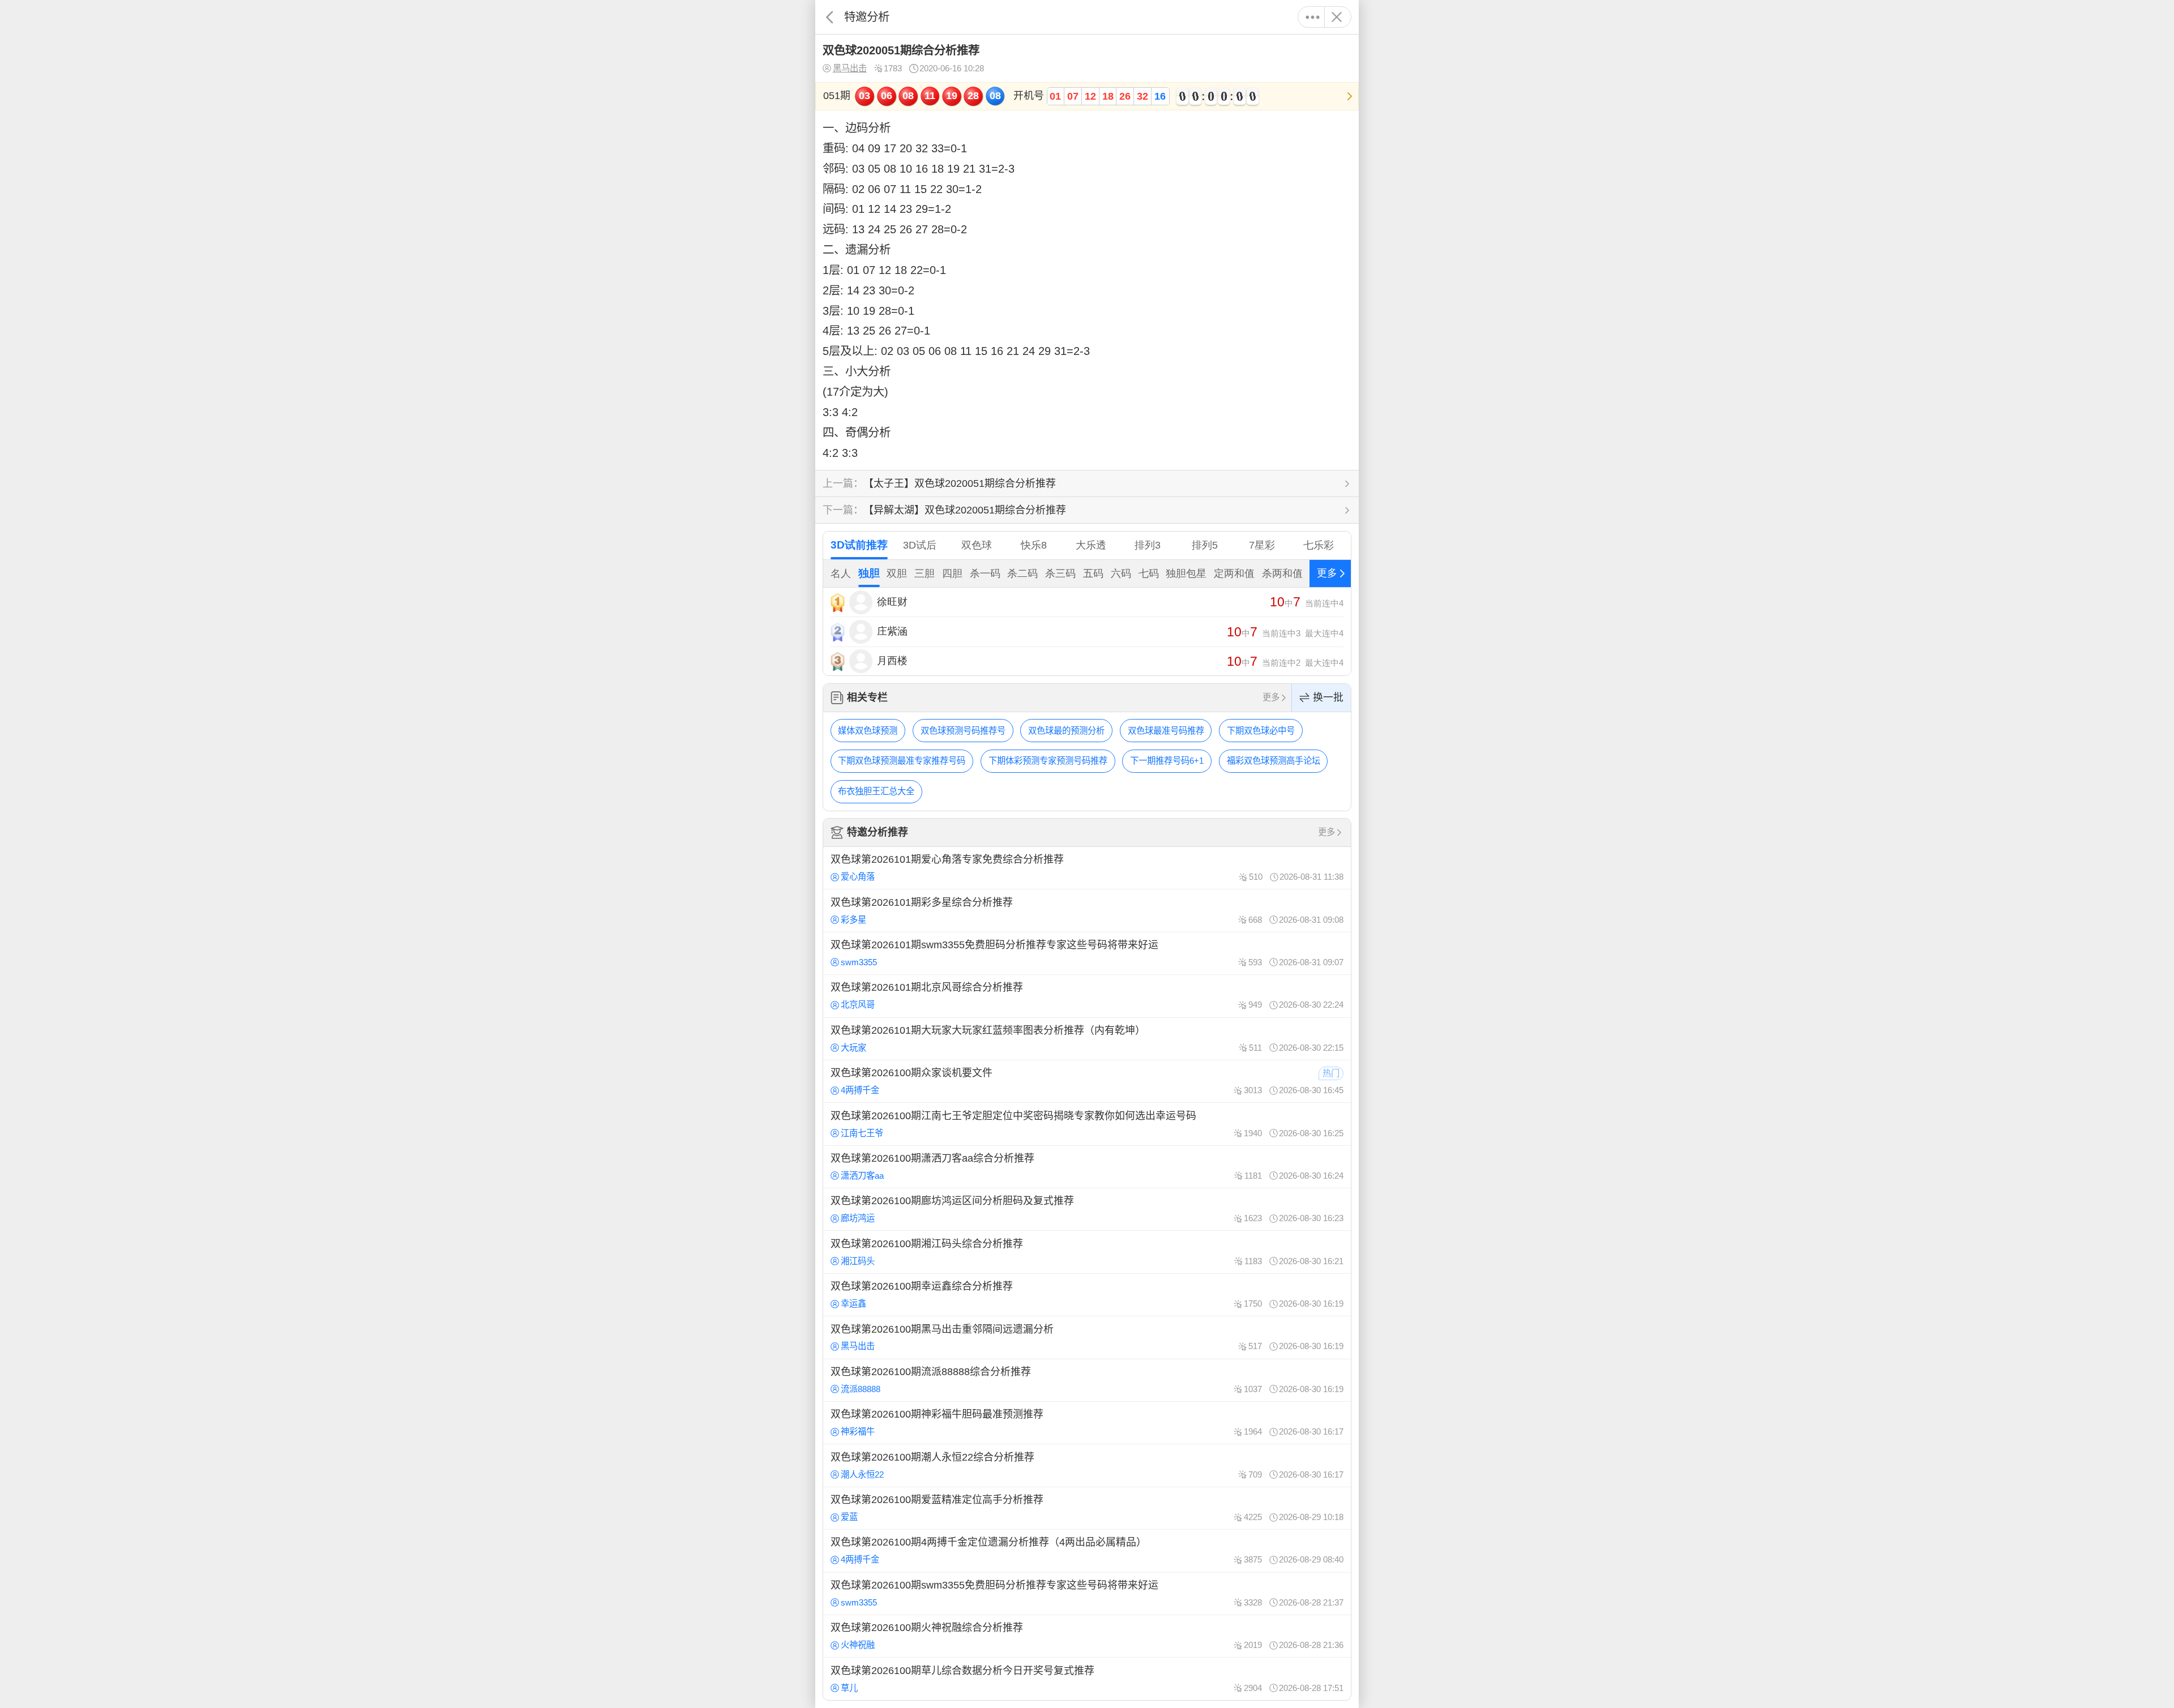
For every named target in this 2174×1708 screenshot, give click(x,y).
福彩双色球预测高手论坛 (1274, 761)
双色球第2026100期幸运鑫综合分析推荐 (1087, 1295)
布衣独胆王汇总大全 (876, 791)
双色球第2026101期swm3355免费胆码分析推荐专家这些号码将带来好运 (1087, 953)
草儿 (849, 1688)
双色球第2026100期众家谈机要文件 (1087, 1081)
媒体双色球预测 (868, 731)
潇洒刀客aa (862, 1176)
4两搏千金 (860, 1090)
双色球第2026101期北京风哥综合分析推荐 (1087, 996)
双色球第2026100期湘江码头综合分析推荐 (1087, 1252)
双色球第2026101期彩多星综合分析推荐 (1087, 910)
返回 (830, 17)
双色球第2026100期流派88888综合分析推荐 (1087, 1380)
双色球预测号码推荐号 (963, 731)
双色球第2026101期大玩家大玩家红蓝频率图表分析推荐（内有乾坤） (1087, 1039)
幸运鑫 (853, 1304)
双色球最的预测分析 (1066, 731)
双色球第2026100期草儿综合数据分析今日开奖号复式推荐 (1087, 1679)
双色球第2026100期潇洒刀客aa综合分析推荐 (1087, 1167)
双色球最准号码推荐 (1166, 731)
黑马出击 (850, 68)
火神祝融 (858, 1645)
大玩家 (853, 1048)
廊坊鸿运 (858, 1218)
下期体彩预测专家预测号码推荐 (1048, 761)
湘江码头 (858, 1261)
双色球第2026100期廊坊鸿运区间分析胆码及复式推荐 (1087, 1209)
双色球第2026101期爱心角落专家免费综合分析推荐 (1087, 868)
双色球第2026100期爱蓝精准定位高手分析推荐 (1087, 1508)
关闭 (1336, 17)
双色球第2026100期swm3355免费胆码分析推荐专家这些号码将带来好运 (1087, 1594)
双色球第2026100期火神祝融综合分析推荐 (1087, 1636)
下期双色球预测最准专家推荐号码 (902, 761)
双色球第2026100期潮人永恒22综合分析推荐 (1087, 1465)
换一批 (1328, 697)
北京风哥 (858, 1005)
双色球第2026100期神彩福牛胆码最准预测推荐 (1087, 1423)
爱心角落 (858, 877)
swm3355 (859, 962)
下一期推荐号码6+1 (1167, 761)
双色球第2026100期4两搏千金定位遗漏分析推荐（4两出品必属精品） (1087, 1551)
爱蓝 (849, 1517)
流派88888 (861, 1389)
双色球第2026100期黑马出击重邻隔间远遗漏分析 (1087, 1337)
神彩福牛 (858, 1431)
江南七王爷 (862, 1133)
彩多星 (853, 920)
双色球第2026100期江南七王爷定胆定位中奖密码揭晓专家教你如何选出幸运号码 (1087, 1124)
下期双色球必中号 (1261, 731)
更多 (1313, 17)
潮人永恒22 (862, 1474)
